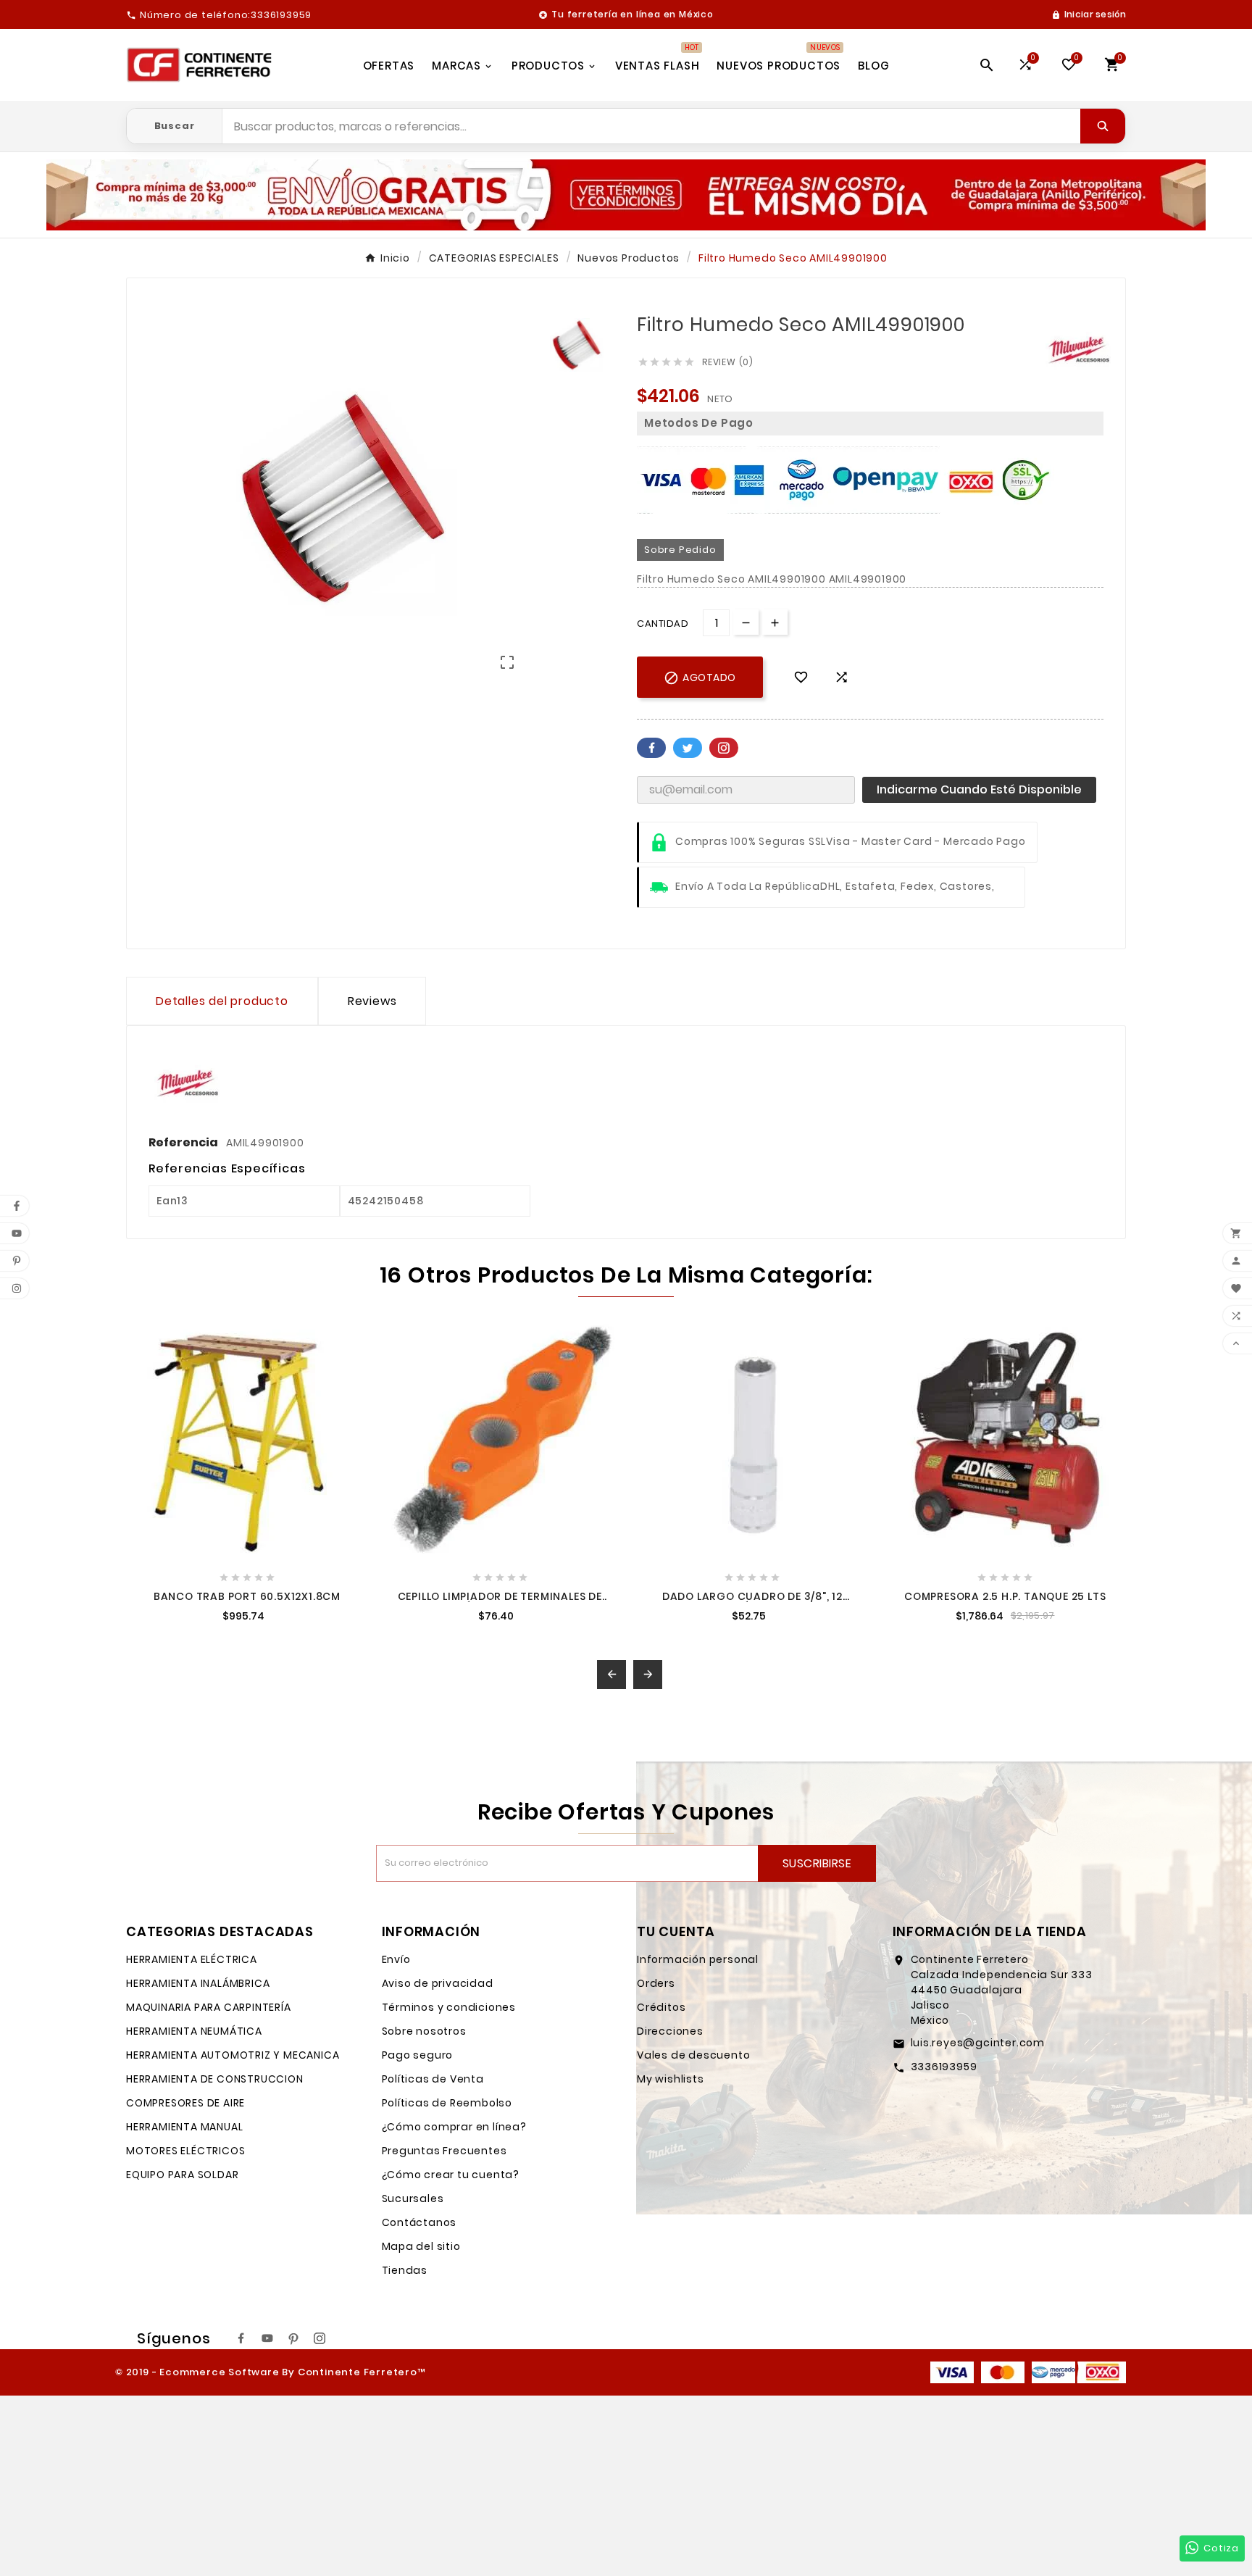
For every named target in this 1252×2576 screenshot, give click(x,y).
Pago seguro (418, 2055)
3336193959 (944, 2067)
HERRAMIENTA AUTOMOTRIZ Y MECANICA (233, 2055)
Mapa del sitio (421, 2246)
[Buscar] (1103, 126)
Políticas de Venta (433, 2079)
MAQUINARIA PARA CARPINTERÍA (209, 2007)
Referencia (184, 1142)
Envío (396, 1959)
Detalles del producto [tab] (222, 1001)
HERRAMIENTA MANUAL (184, 2127)
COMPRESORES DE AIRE (185, 2103)
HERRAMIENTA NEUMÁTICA (194, 2031)
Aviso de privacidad (438, 1983)
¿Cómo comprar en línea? (454, 2127)
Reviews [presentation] (372, 1001)
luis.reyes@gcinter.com (978, 2043)
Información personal (698, 1959)
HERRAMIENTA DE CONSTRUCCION (215, 2079)
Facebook (651, 748)
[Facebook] (241, 2338)
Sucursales (413, 2198)
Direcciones (670, 2031)
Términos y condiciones (449, 2007)
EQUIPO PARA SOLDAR (182, 2175)
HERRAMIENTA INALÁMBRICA (198, 1983)
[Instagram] (320, 2338)
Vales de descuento (693, 2055)
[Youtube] (267, 2338)
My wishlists (671, 2079)
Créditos (661, 2007)
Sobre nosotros (424, 2031)
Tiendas (405, 2270)
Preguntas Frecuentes (445, 2151)
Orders (656, 1983)
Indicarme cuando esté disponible (979, 789)
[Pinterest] (293, 2338)
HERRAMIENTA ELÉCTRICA (192, 1959)
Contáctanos (420, 2222)
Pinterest (724, 748)
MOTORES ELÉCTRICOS (185, 2151)
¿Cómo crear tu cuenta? (451, 2175)
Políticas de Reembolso (447, 2103)
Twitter (688, 748)
